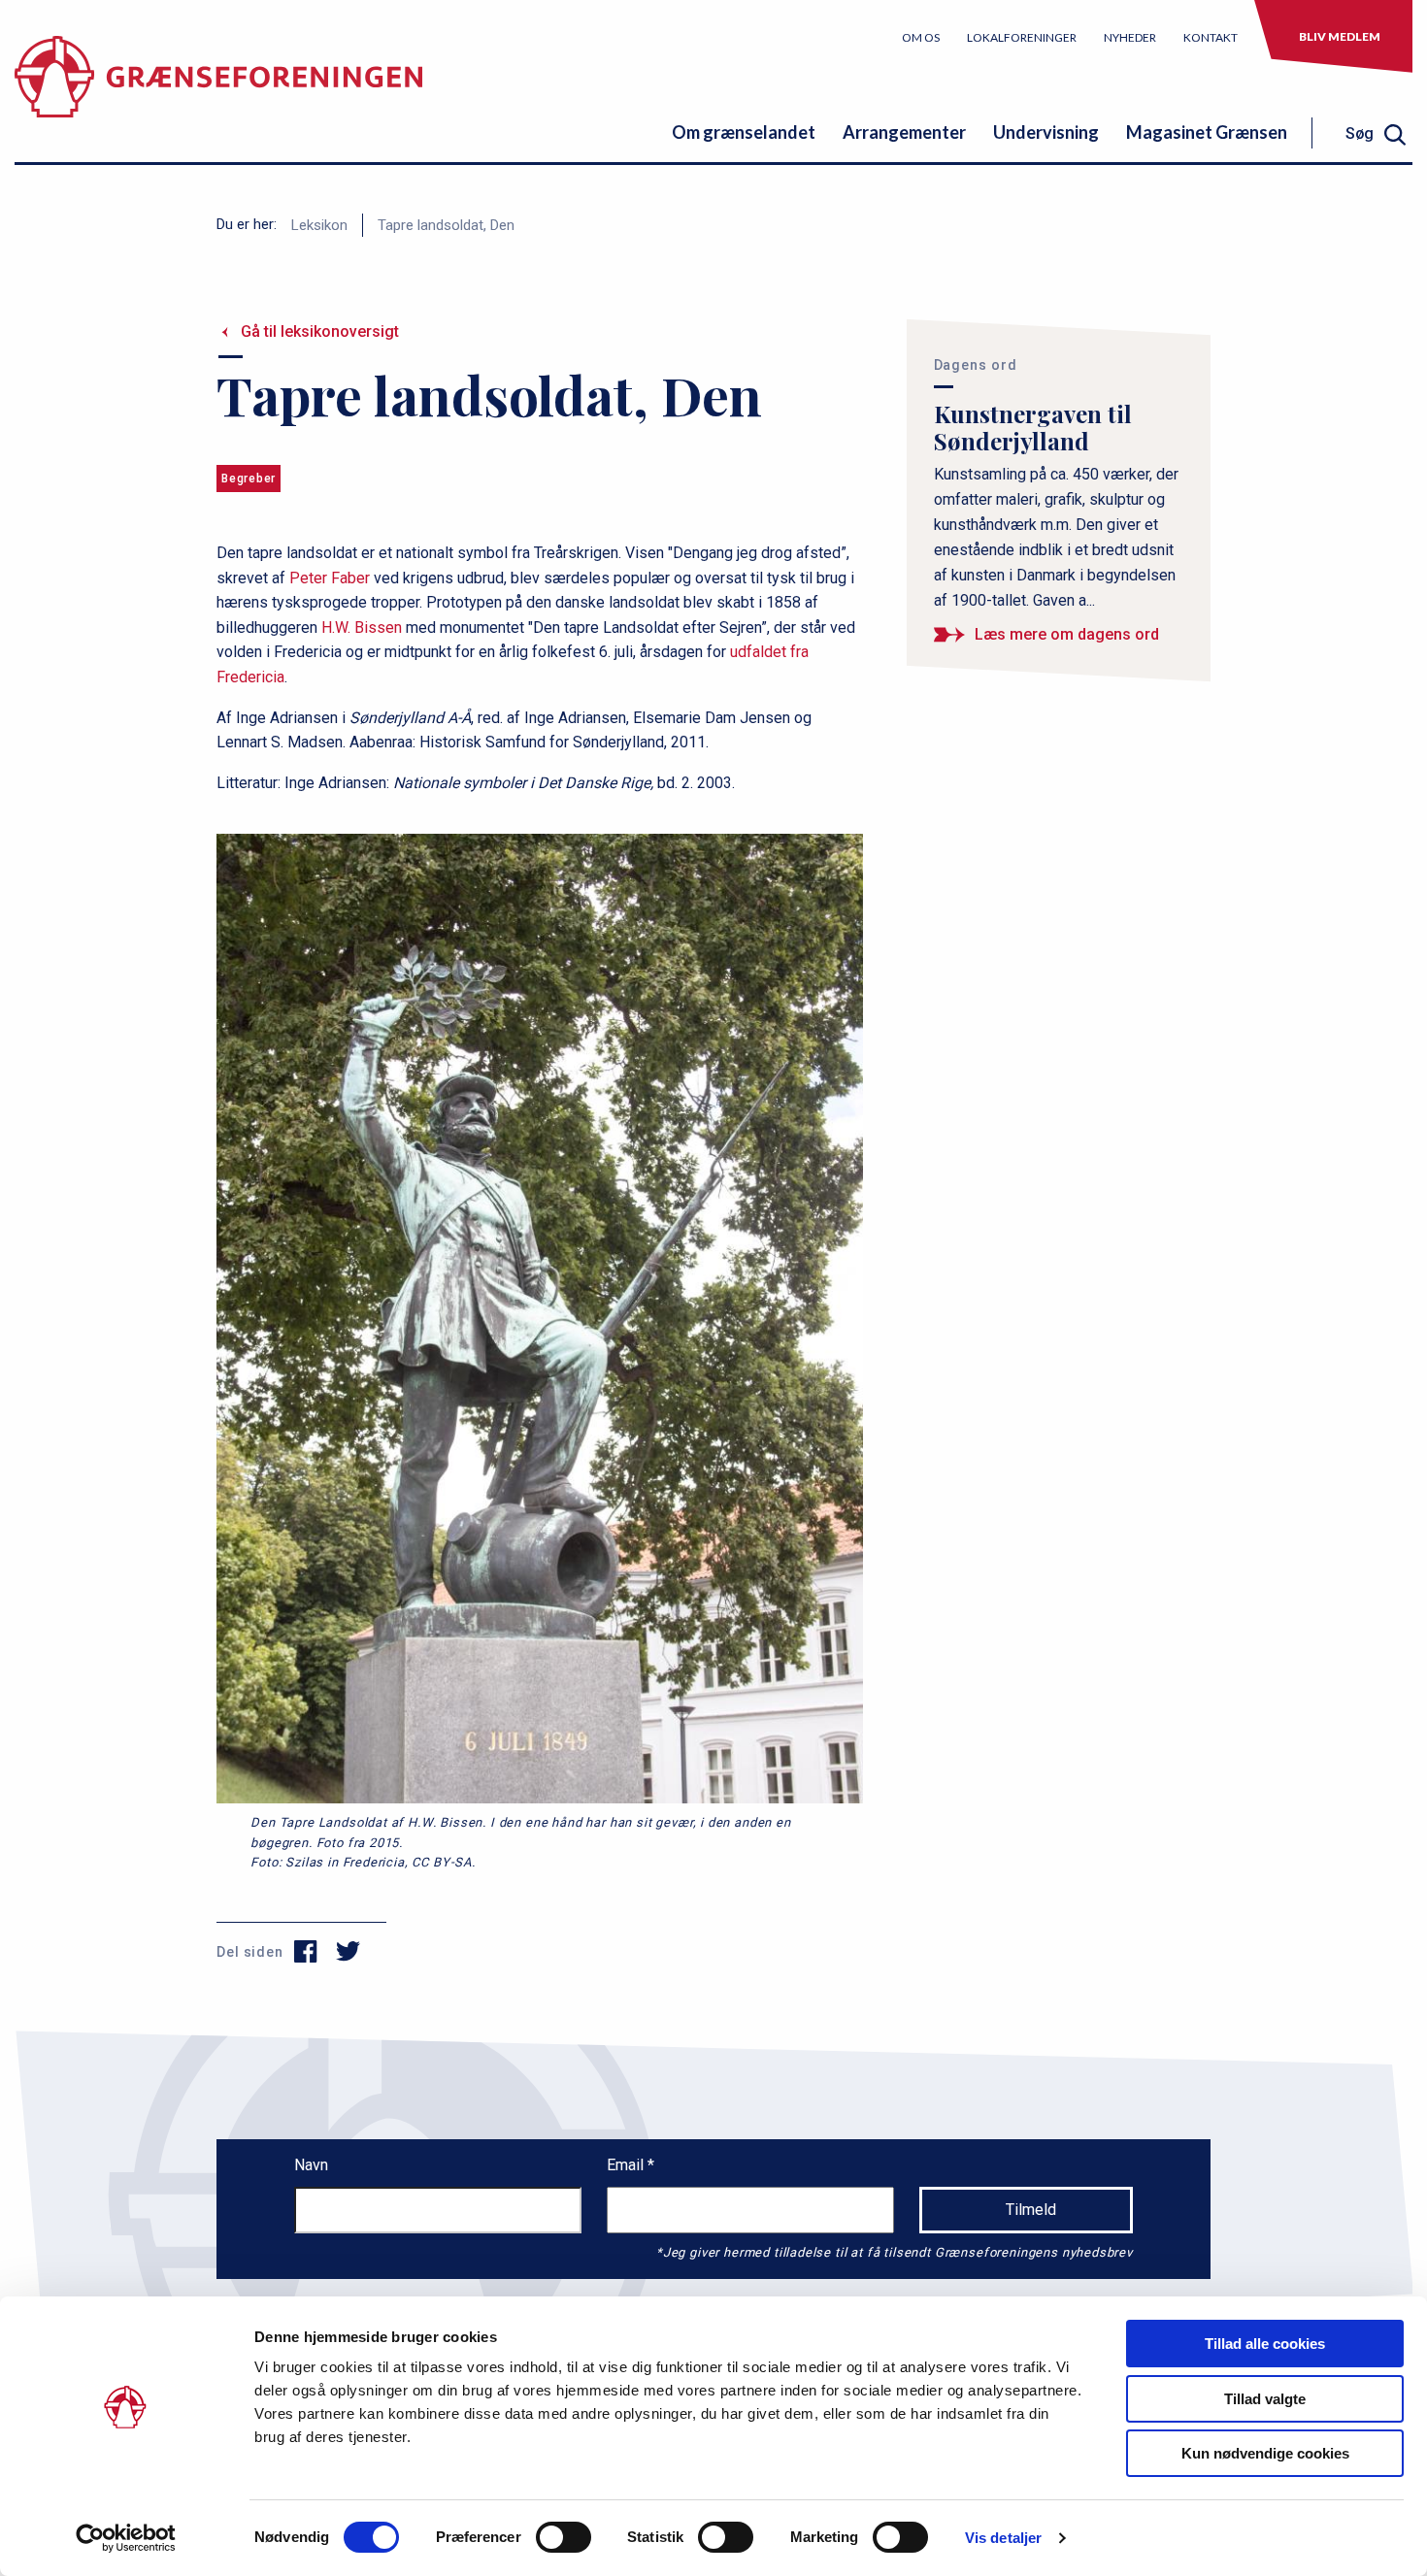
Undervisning (1046, 132)
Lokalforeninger (1022, 37)
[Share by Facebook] (306, 1952)
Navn (311, 2165)
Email (627, 2165)
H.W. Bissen (362, 627)
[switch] (564, 2537)
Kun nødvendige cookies (1265, 2453)
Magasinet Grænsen (1207, 132)
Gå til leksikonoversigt (320, 331)
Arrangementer (904, 132)
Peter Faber (330, 578)
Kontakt (1211, 37)
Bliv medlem (1340, 36)
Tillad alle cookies (1265, 2344)
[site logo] (218, 92)
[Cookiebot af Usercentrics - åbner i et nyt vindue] (126, 2538)
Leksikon (319, 225)
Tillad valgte (1265, 2399)
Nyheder (1130, 37)
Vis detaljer (1003, 2538)
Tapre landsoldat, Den (446, 225)
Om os (921, 37)
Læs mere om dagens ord (1067, 634)
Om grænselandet (744, 132)
